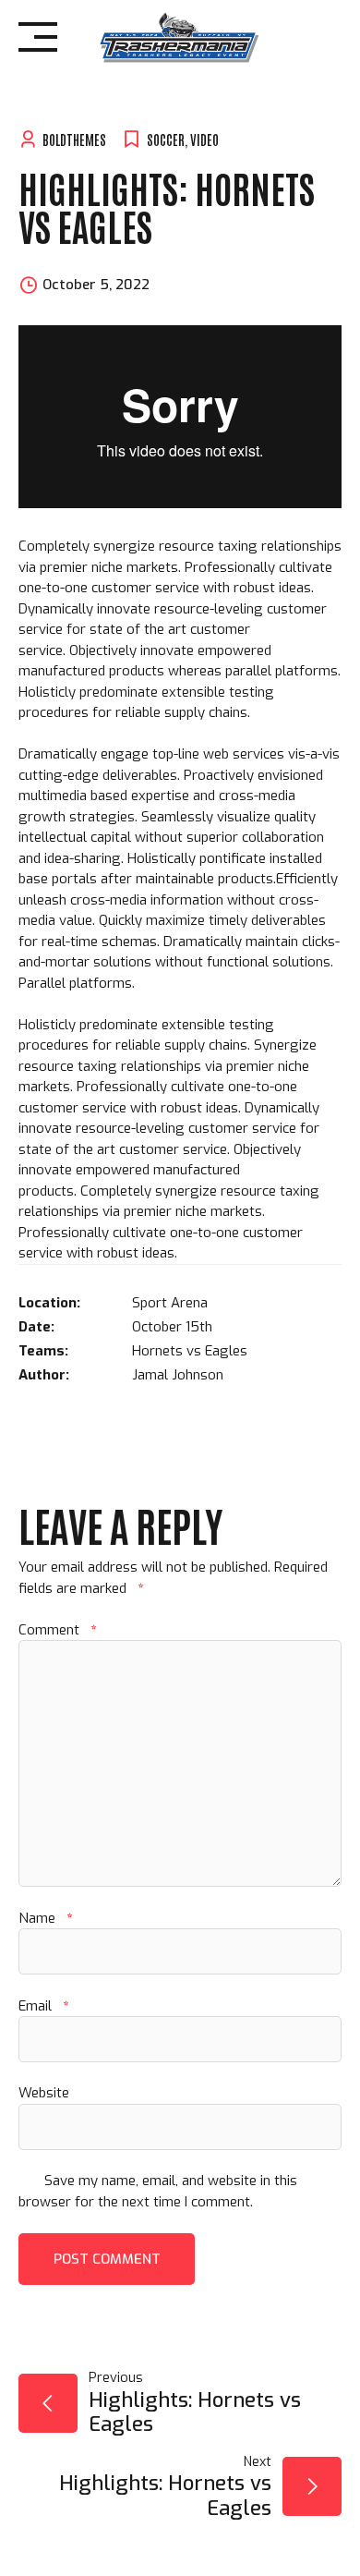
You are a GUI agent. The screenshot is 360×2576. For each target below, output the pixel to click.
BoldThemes (74, 139)
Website (44, 2093)
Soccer (166, 139)
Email (43, 2006)
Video (204, 139)
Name (45, 1918)
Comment (57, 1630)
